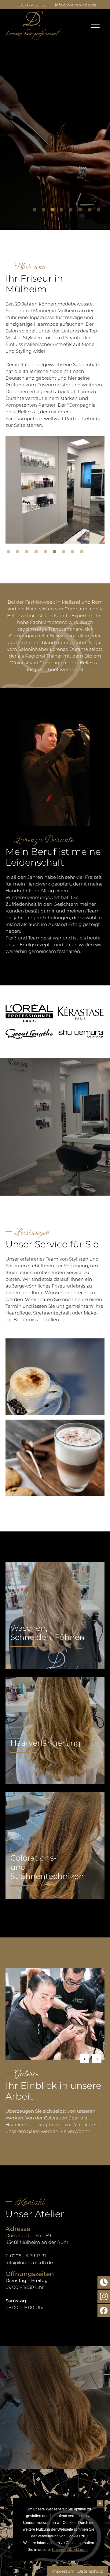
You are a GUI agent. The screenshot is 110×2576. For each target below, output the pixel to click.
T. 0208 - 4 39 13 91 (31, 5)
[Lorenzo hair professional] (33, 25)
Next (97, 2058)
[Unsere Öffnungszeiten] (104, 2282)
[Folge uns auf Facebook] (104, 2310)
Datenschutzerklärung (70, 2550)
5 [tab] (72, 211)
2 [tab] (45, 211)
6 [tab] (82, 211)
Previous (85, 2058)
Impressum (63, 2571)
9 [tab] (83, 553)
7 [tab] (91, 211)
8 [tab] (100, 211)
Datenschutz (90, 2571)
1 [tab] (36, 211)
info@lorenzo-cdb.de (76, 5)
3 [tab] (54, 211)
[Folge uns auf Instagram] (104, 2296)
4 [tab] (63, 211)
